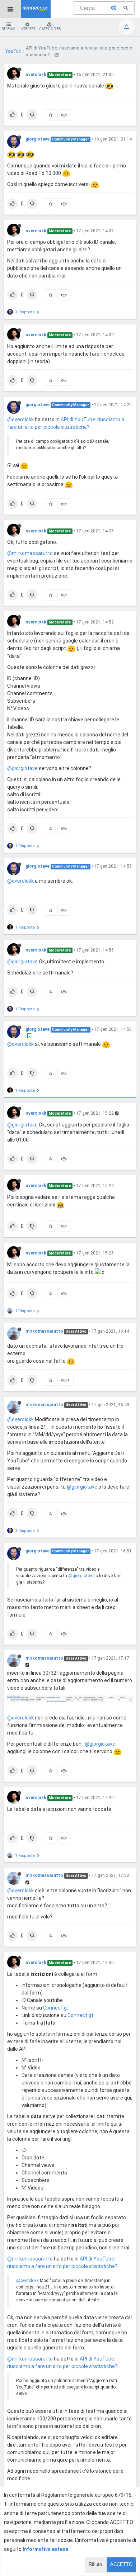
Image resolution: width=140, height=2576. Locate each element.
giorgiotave (38, 139)
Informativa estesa (45, 2549)
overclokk (36, 75)
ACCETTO (121, 2564)
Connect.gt (56, 2008)
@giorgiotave (22, 768)
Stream (9, 29)
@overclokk (20, 419)
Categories (50, 29)
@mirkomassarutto (30, 553)
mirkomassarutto (44, 1331)
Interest (27, 29)
